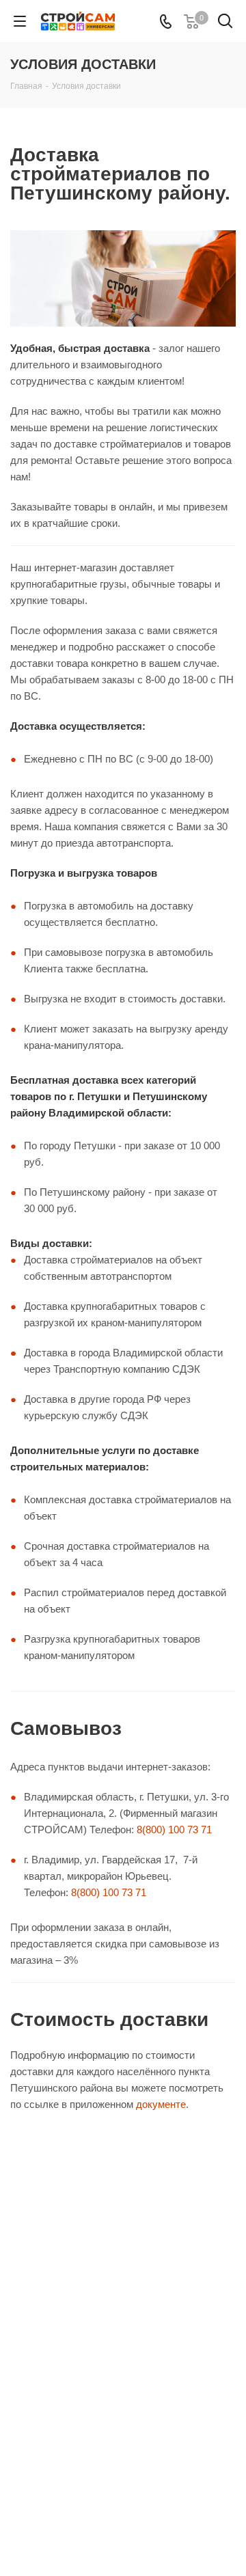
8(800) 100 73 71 (174, 1830)
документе (161, 2104)
